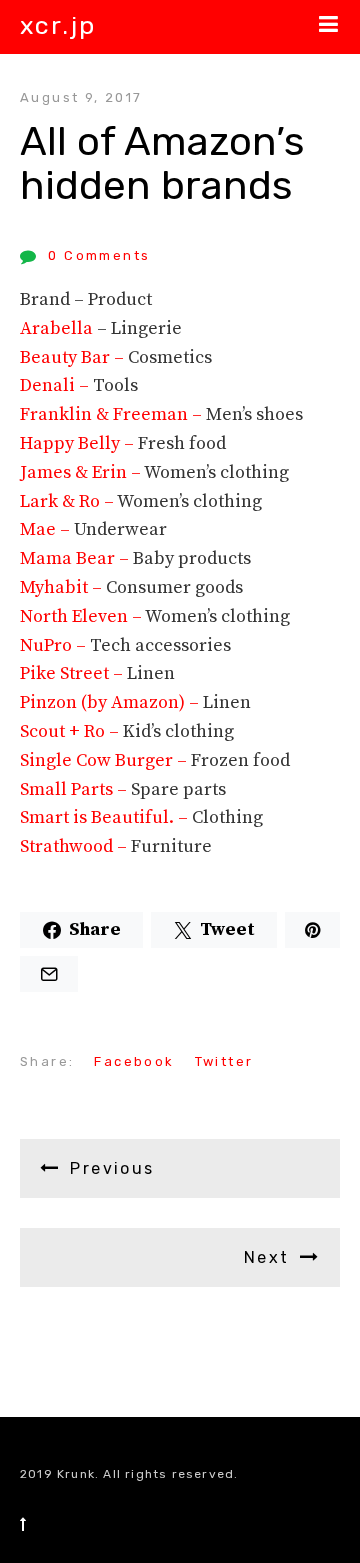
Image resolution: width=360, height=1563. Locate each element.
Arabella (56, 328)
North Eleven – (82, 616)
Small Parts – (75, 789)
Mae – (47, 529)
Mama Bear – (76, 558)
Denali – (56, 385)
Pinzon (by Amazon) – (111, 702)
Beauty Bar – (74, 357)
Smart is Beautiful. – (106, 817)
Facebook (134, 1061)
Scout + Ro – (71, 731)
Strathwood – (75, 846)
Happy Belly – (79, 443)
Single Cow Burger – (105, 760)
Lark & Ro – (68, 501)
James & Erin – (82, 472)
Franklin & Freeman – (113, 414)
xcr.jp (58, 25)
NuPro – (55, 645)
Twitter (224, 1061)
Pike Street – (73, 673)
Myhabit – (63, 587)
